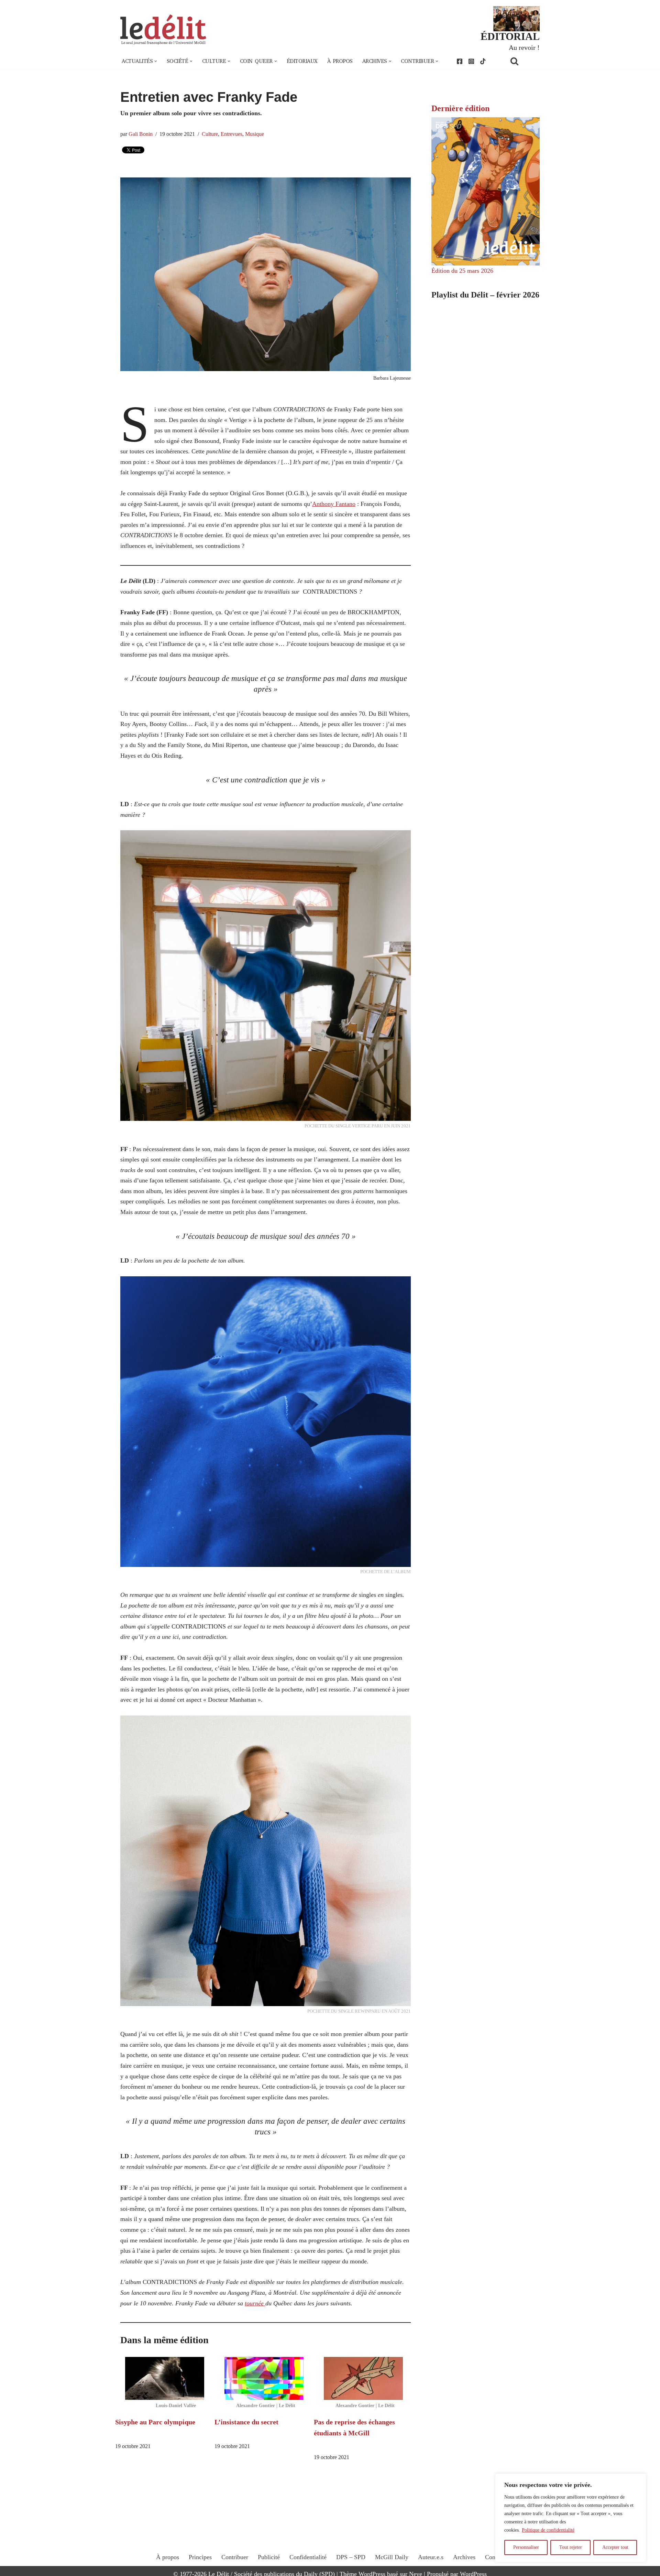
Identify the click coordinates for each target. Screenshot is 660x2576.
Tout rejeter (571, 2547)
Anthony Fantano (334, 504)
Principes (200, 2557)
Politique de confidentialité (548, 2530)
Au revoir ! (524, 47)
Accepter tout (615, 2547)
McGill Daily (392, 2557)
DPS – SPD (351, 2557)
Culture (210, 134)
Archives (464, 2557)
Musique (255, 134)
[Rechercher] (523, 61)
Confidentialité (308, 2557)
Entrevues (232, 134)
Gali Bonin (141, 134)
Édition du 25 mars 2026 (462, 271)
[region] (571, 2518)
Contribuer (235, 2557)
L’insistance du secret (246, 2422)
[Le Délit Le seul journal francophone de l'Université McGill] (163, 30)
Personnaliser (526, 2547)
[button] (156, 61)
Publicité (269, 2557)
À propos (340, 61)
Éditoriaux (302, 61)
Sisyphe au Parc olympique (155, 2422)
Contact (495, 2557)
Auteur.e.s (431, 2557)
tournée (255, 2303)
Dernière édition (460, 108)
